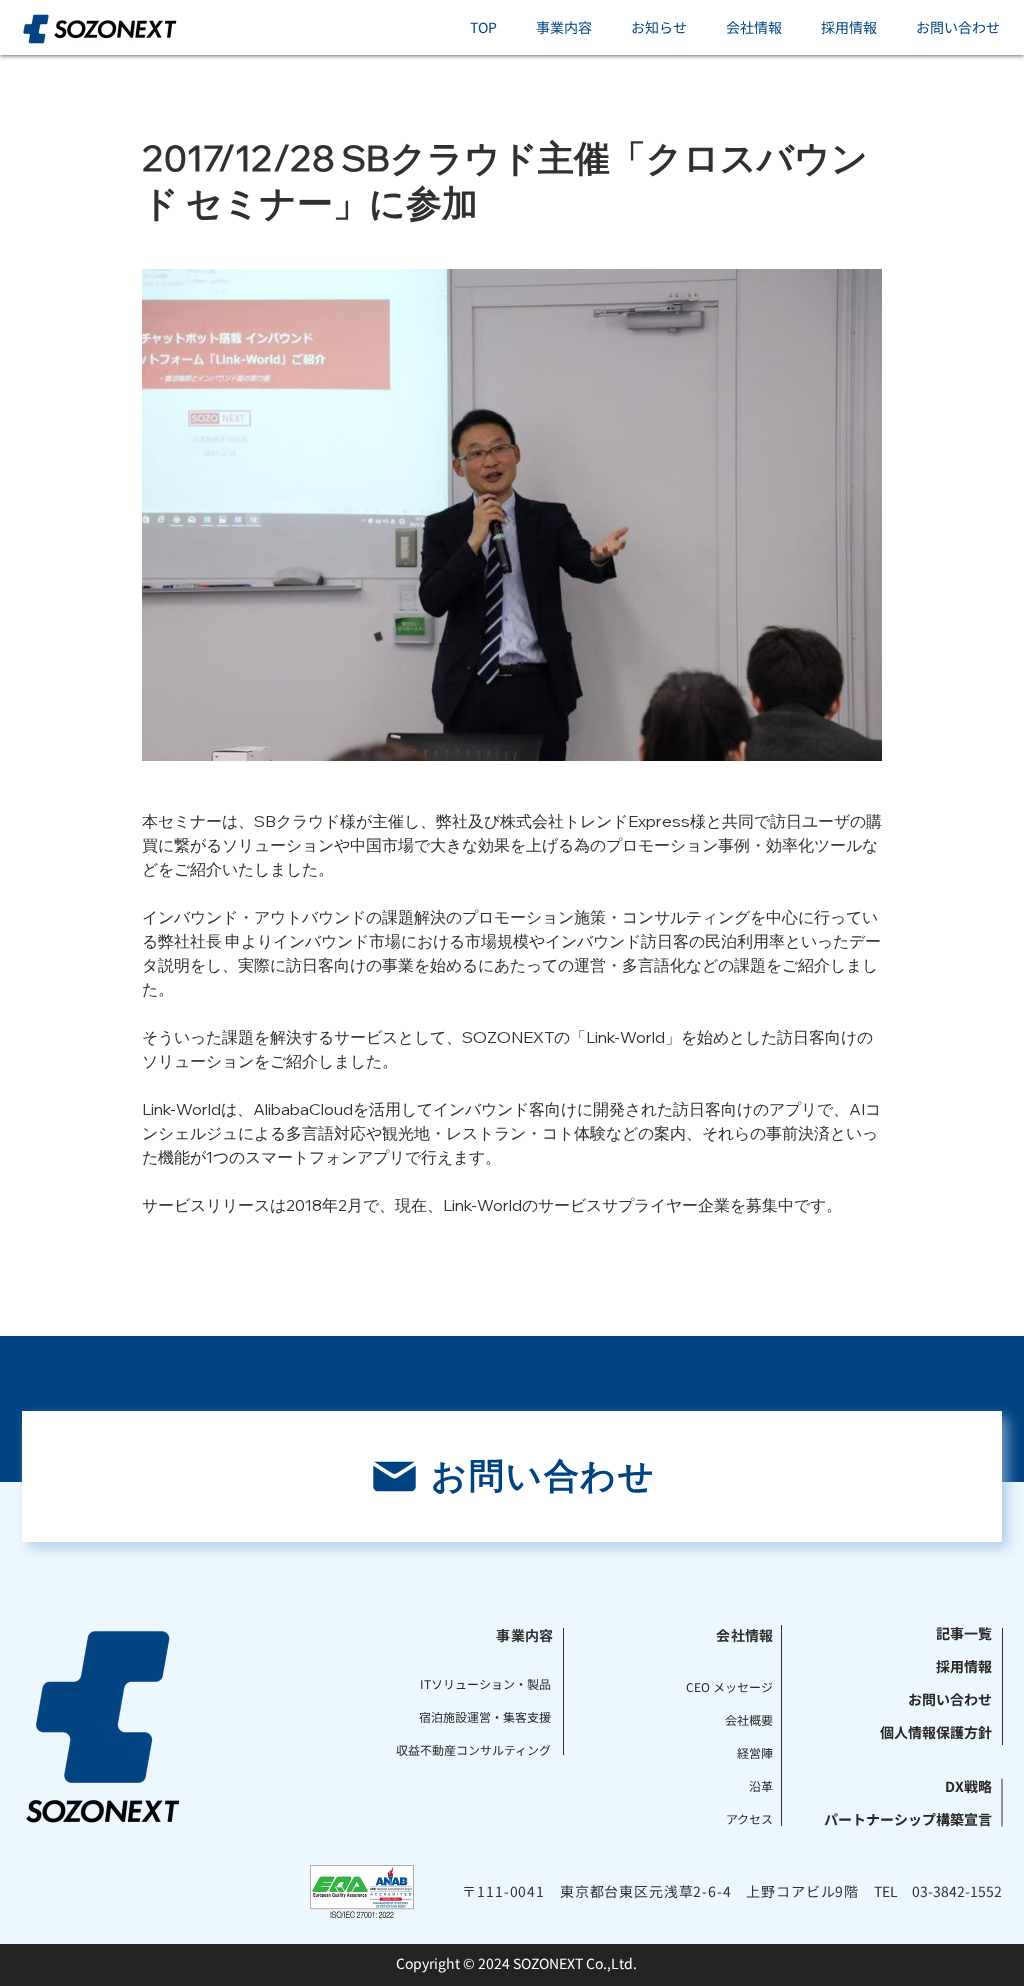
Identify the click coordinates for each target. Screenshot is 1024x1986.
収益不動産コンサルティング (496, 1749)
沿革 (761, 1785)
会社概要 (749, 1719)
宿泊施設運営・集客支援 (496, 1716)
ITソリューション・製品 (496, 1683)
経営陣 (755, 1752)
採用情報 (964, 1666)
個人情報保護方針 (940, 1732)
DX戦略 (968, 1786)
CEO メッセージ (729, 1686)
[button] (563, 27)
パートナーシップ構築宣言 (940, 1819)
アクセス (749, 1818)
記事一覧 (964, 1633)
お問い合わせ (950, 1699)
